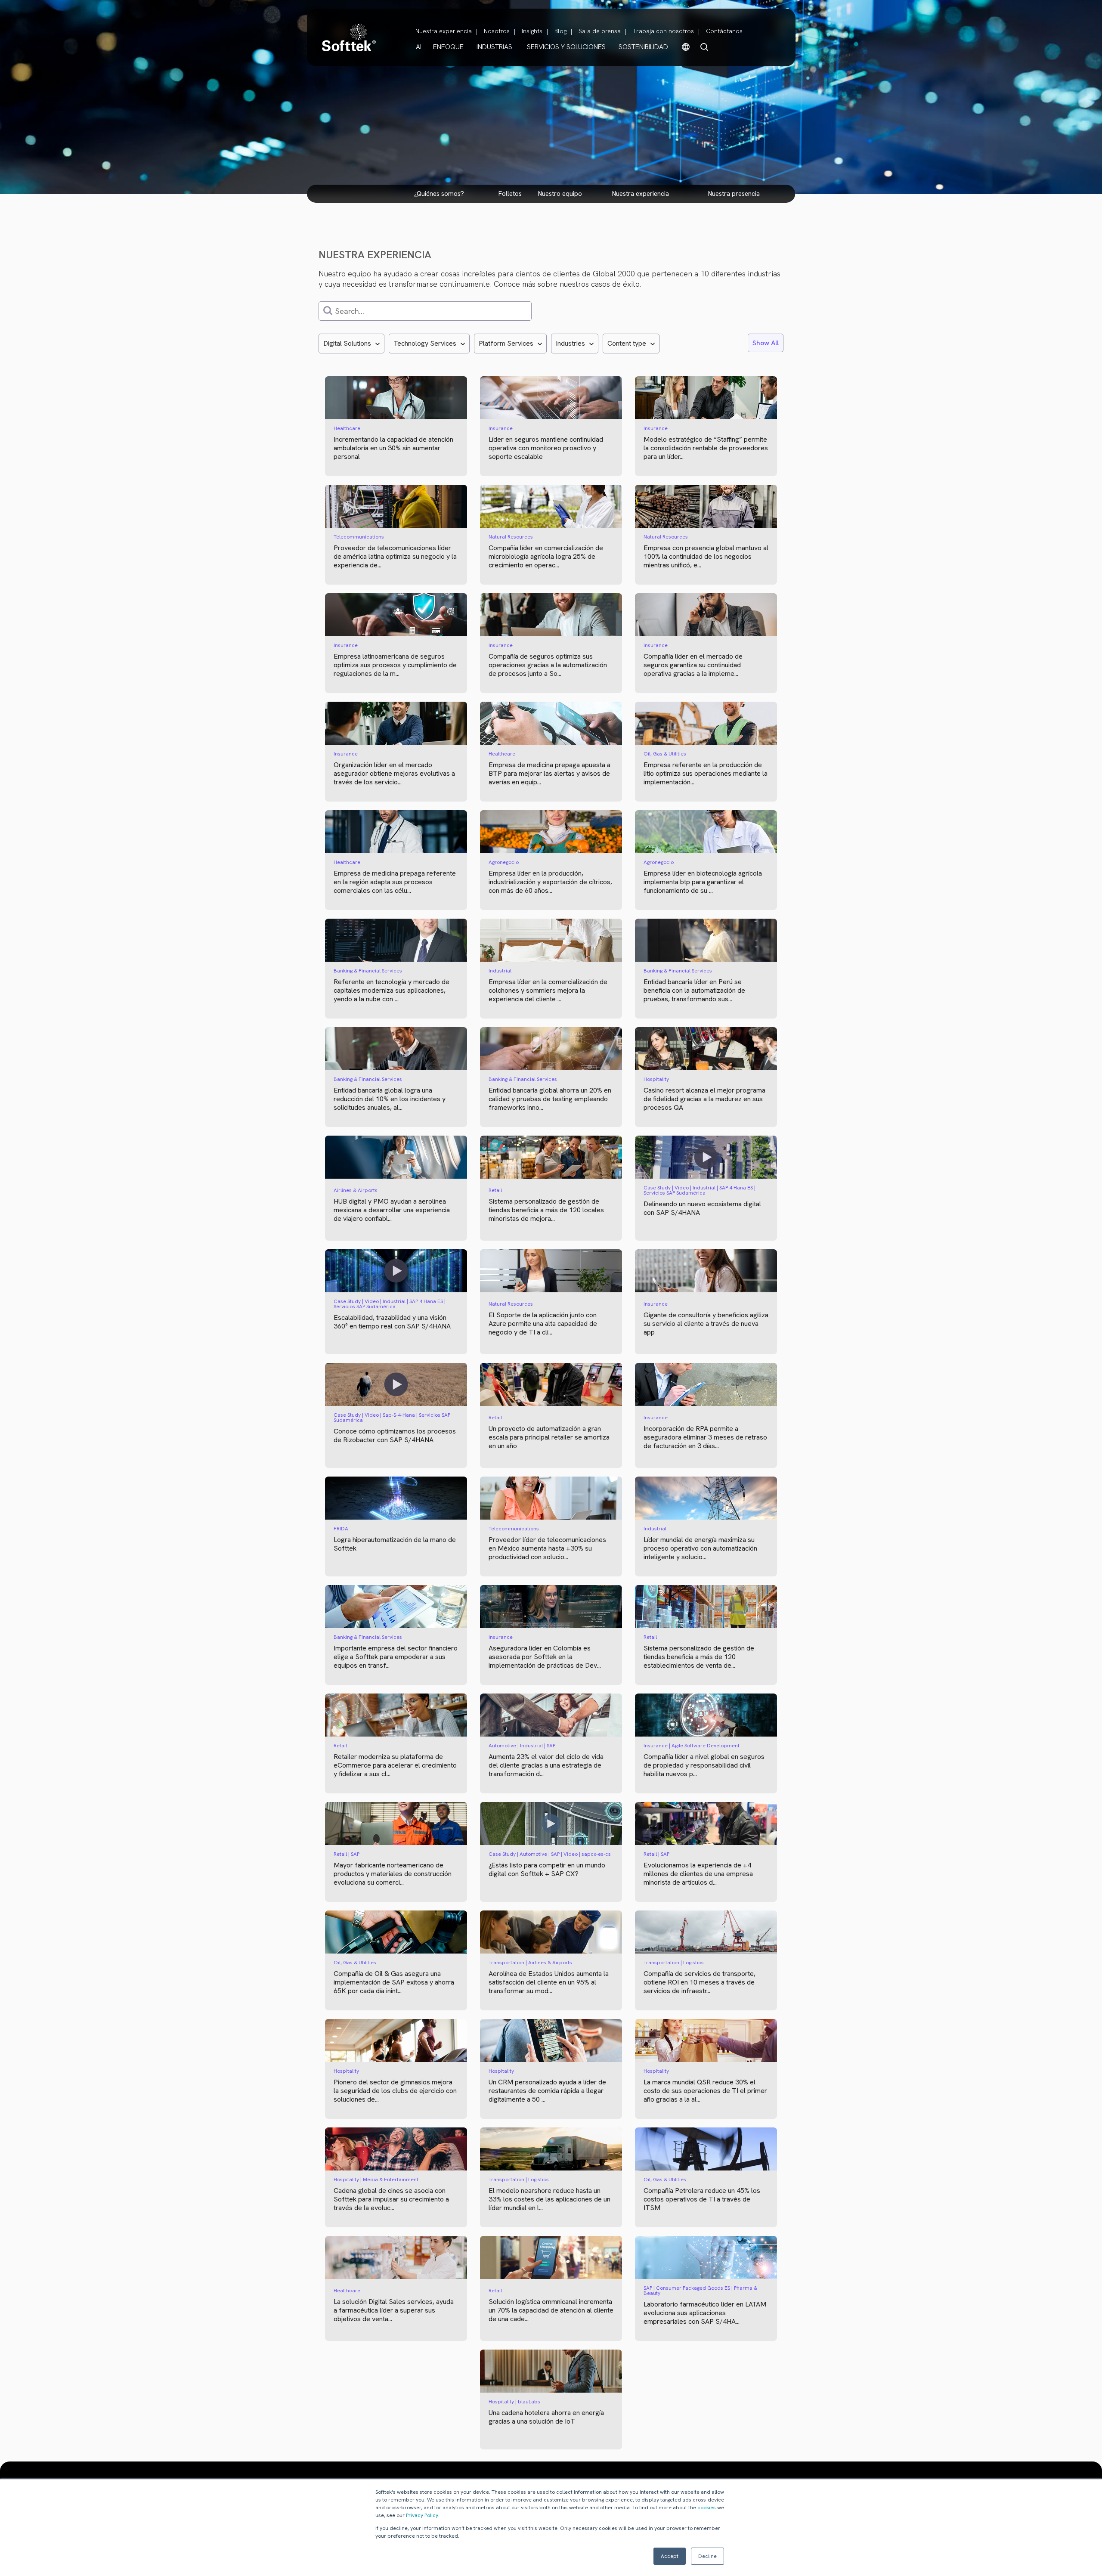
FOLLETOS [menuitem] (510, 194)
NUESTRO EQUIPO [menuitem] (560, 194)
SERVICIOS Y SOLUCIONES (566, 47)
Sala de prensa (600, 31)
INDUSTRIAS (494, 47)
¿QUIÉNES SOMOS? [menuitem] (439, 194)
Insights (532, 31)
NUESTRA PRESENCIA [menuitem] (734, 194)
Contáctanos (724, 31)
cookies (707, 2508)
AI (419, 47)
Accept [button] (670, 2556)
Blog (560, 31)
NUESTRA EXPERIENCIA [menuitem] (641, 194)
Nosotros (497, 31)
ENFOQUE (448, 47)
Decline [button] (707, 2556)
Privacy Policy (422, 2515)
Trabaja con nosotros (663, 31)
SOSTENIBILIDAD (643, 47)
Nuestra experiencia (444, 31)
